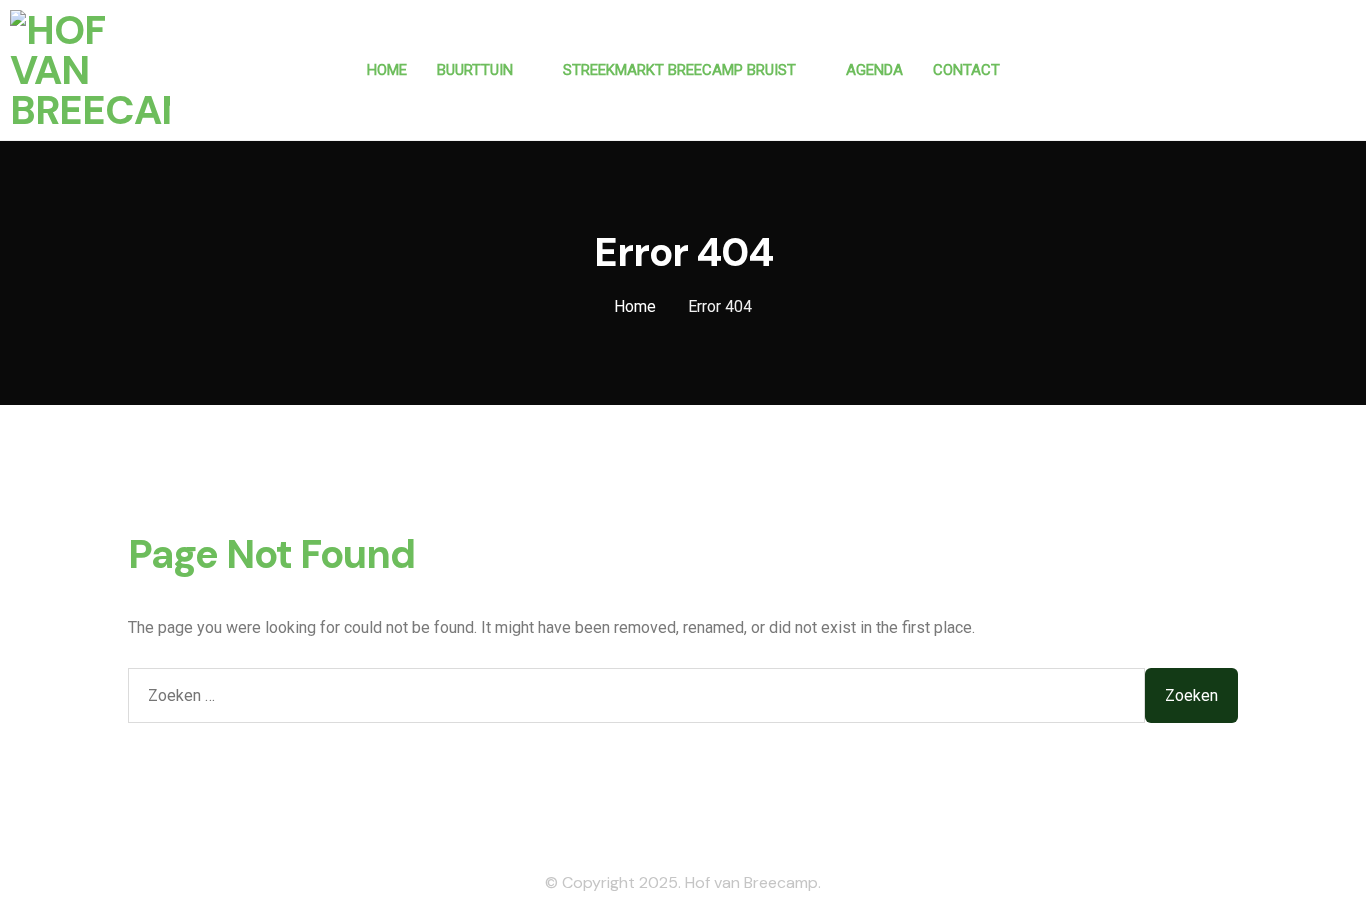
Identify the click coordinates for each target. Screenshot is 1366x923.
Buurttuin (475, 70)
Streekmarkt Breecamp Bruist (679, 70)
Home (387, 70)
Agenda (874, 70)
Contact (966, 70)
